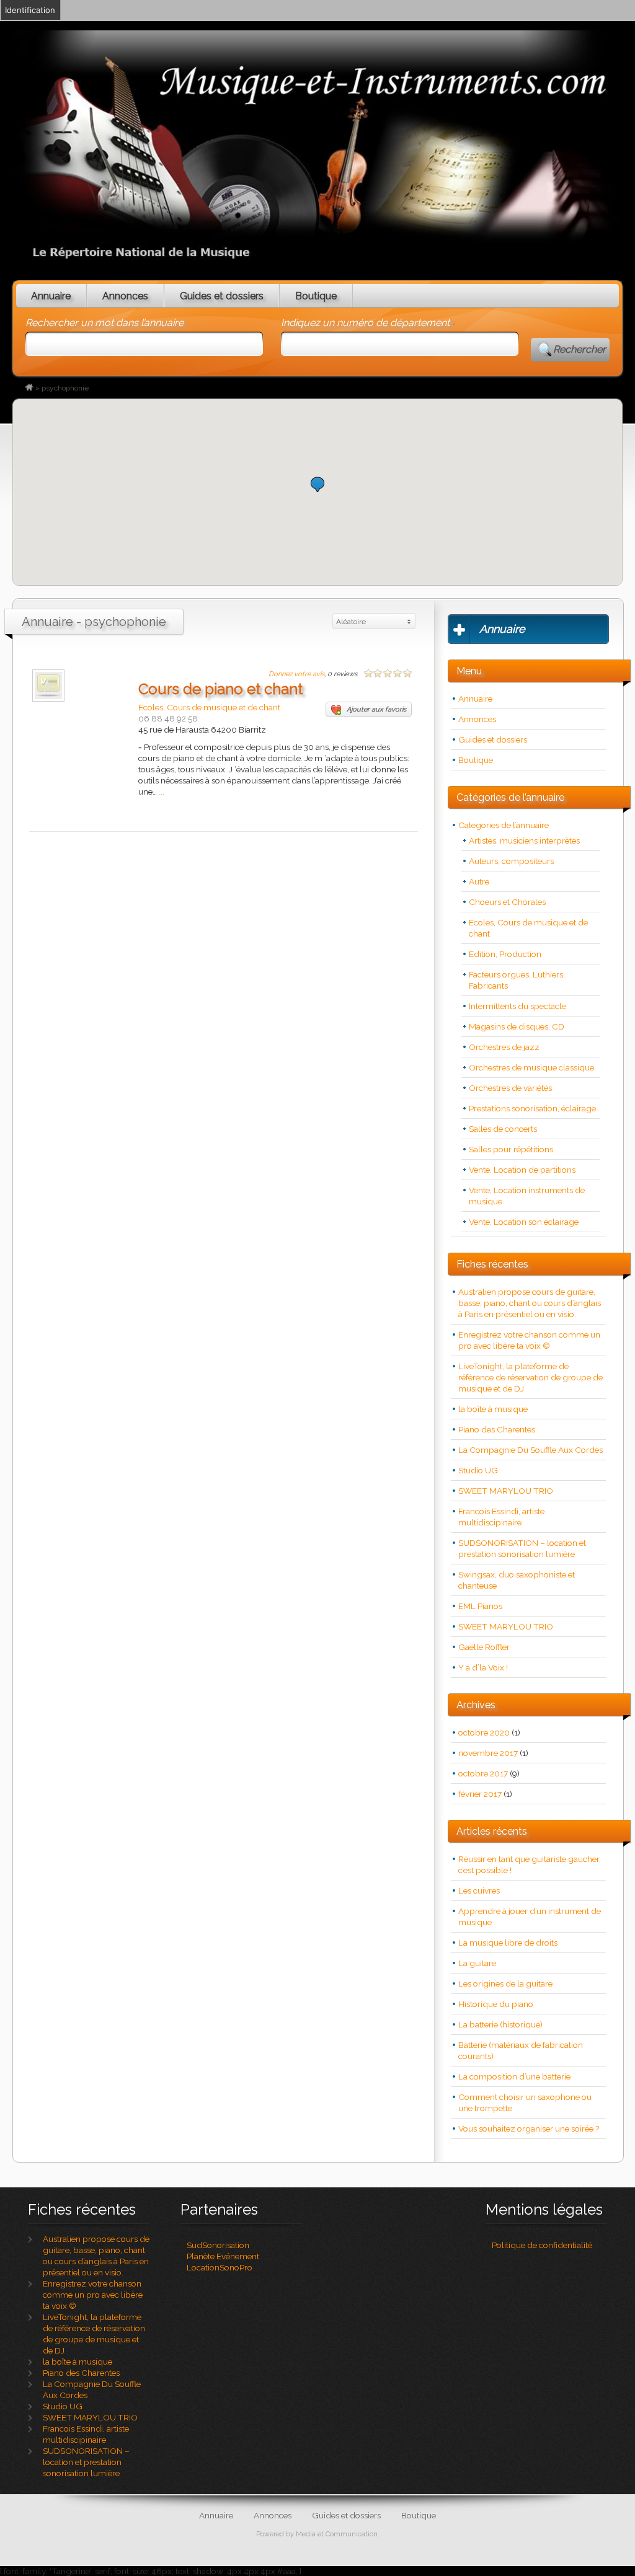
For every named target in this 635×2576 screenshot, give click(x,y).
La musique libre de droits (508, 1943)
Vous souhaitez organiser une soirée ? (529, 2128)
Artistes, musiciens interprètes (524, 840)
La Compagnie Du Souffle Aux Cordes (531, 1450)
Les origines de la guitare (505, 1983)
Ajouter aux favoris (376, 709)
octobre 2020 (484, 1732)
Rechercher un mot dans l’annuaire (104, 323)
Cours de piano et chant (220, 689)
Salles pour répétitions (511, 1149)
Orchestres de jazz (504, 1047)
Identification (30, 10)
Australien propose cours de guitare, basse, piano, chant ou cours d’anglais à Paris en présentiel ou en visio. (530, 1303)
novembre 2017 (488, 1753)
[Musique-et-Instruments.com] (29, 388)
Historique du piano (496, 2004)
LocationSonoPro (220, 2267)
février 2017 (480, 1794)
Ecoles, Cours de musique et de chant (209, 707)
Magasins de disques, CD (517, 1026)
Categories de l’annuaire (504, 825)
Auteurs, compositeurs (511, 861)
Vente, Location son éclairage (524, 1222)
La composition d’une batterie (514, 2076)
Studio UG (478, 1470)
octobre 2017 (483, 1773)
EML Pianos (480, 1606)
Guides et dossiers (222, 296)
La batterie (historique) (500, 2024)
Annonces (125, 296)
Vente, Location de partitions (522, 1170)
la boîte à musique (493, 1409)
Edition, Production (505, 954)
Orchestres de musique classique (531, 1067)
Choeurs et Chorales (507, 902)
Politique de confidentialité (542, 2245)
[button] (317, 484)
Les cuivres (479, 1890)
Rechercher (579, 349)
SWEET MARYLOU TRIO (506, 1491)
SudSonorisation (218, 2245)
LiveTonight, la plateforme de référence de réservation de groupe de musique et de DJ (531, 1377)
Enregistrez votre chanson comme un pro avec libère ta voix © (93, 2295)
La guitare (477, 1963)
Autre (479, 881)
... (162, 792)
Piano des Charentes (497, 1429)
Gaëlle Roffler (484, 1647)
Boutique (316, 296)
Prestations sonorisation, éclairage (532, 1108)
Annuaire (51, 296)
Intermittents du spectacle (517, 1006)
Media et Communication (337, 2534)
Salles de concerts (503, 1129)
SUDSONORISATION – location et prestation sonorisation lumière (86, 2462)
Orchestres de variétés (510, 1088)
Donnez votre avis (296, 674)
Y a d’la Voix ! (483, 1667)
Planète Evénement (223, 2256)
